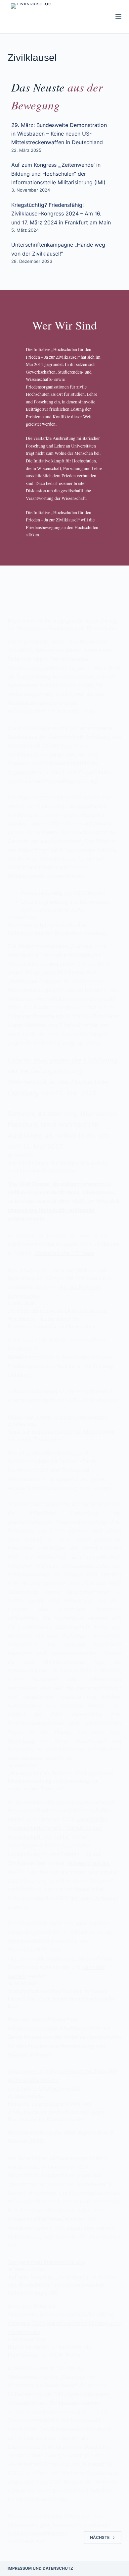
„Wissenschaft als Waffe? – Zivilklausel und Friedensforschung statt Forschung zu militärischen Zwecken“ (61, 1781)
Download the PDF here (64, 1253)
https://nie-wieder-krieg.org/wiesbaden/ (58, 1417)
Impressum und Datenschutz (40, 2568)
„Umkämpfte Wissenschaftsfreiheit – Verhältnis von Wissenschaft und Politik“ (58, 1828)
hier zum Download (94, 1898)
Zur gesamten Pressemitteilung (46, 2262)
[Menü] (118, 17)
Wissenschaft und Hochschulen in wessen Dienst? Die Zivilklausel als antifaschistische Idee (62, 1998)
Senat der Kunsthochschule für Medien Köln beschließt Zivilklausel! (61, 1435)
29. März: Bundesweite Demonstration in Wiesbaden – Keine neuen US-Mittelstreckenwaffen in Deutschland (59, 134)
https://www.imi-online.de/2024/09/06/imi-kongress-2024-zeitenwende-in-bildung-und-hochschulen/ (64, 2323)
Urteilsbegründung (44, 902)
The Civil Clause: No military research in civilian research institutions (57, 1166)
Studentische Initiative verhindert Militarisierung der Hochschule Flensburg (58, 929)
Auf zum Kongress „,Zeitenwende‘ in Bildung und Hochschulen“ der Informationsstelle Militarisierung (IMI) (58, 174)
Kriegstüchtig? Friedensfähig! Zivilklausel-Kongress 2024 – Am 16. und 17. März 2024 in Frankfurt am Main (61, 214)
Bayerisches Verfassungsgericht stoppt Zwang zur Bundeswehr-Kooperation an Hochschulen (63, 624)
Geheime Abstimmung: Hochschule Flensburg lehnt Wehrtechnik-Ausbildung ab (63, 1125)
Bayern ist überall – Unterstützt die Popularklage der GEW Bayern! (49, 2350)
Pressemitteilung (42, 893)
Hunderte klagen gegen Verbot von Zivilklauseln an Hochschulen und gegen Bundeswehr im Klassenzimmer (57, 2111)
